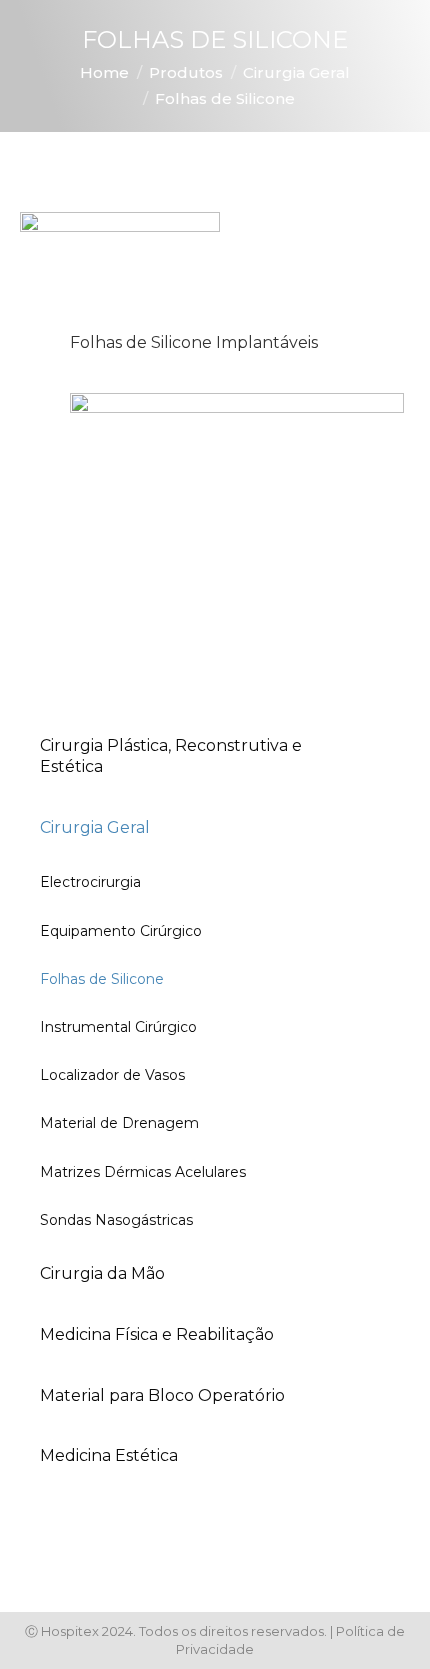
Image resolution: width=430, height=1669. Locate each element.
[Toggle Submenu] (375, 757)
